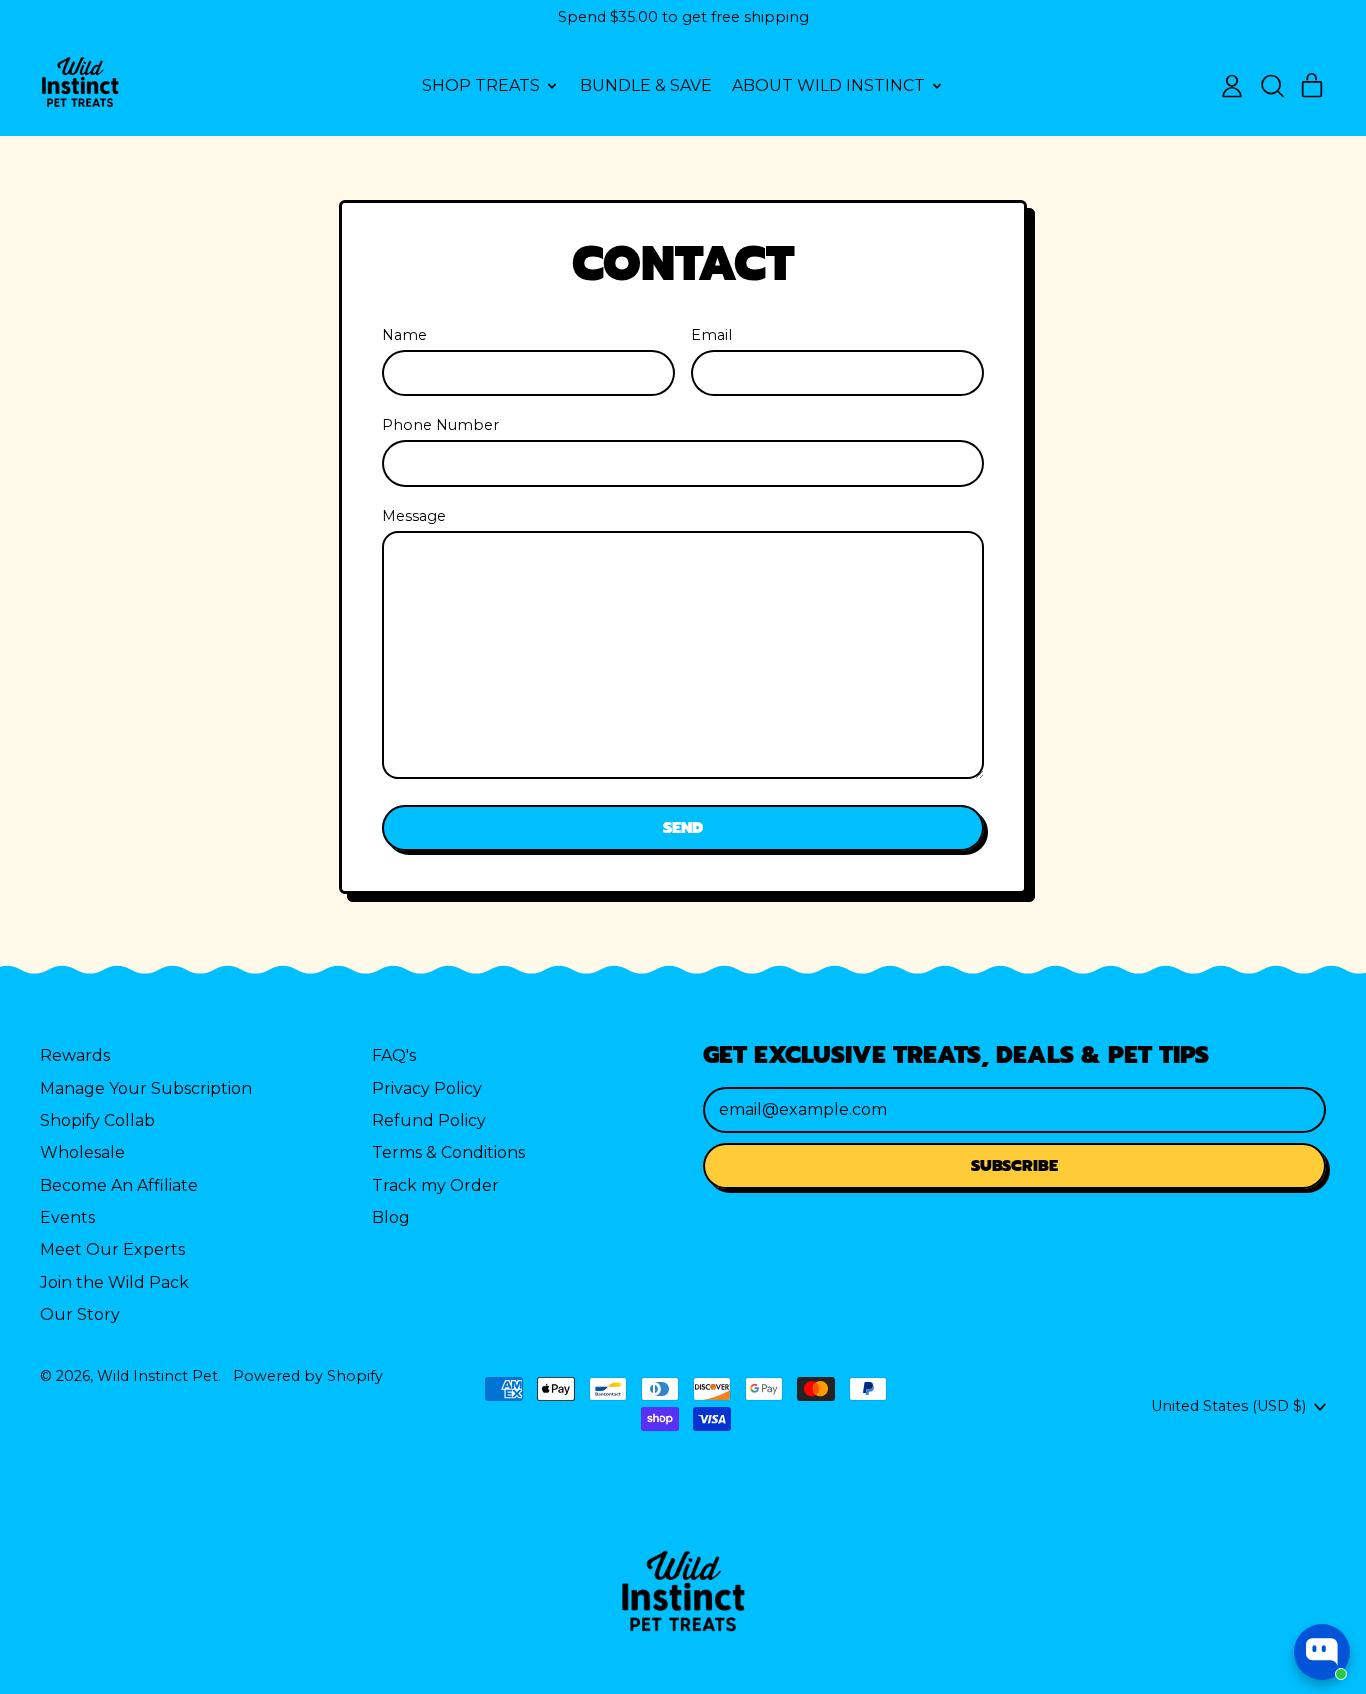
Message (414, 516)
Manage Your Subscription (146, 1088)
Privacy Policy (427, 1088)
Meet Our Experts (112, 1249)
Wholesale (82, 1152)
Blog (391, 1217)
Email (711, 335)
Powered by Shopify (308, 1376)
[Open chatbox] (1322, 1652)
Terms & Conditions (448, 1152)
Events (67, 1217)
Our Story (80, 1314)
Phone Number (440, 425)
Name (404, 335)
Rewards (75, 1055)
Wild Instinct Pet (157, 1376)
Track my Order (435, 1185)
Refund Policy (429, 1120)
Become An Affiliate (119, 1185)
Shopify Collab (97, 1120)
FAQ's (394, 1055)
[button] (1272, 86)
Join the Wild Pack (114, 1282)
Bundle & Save (646, 85)
